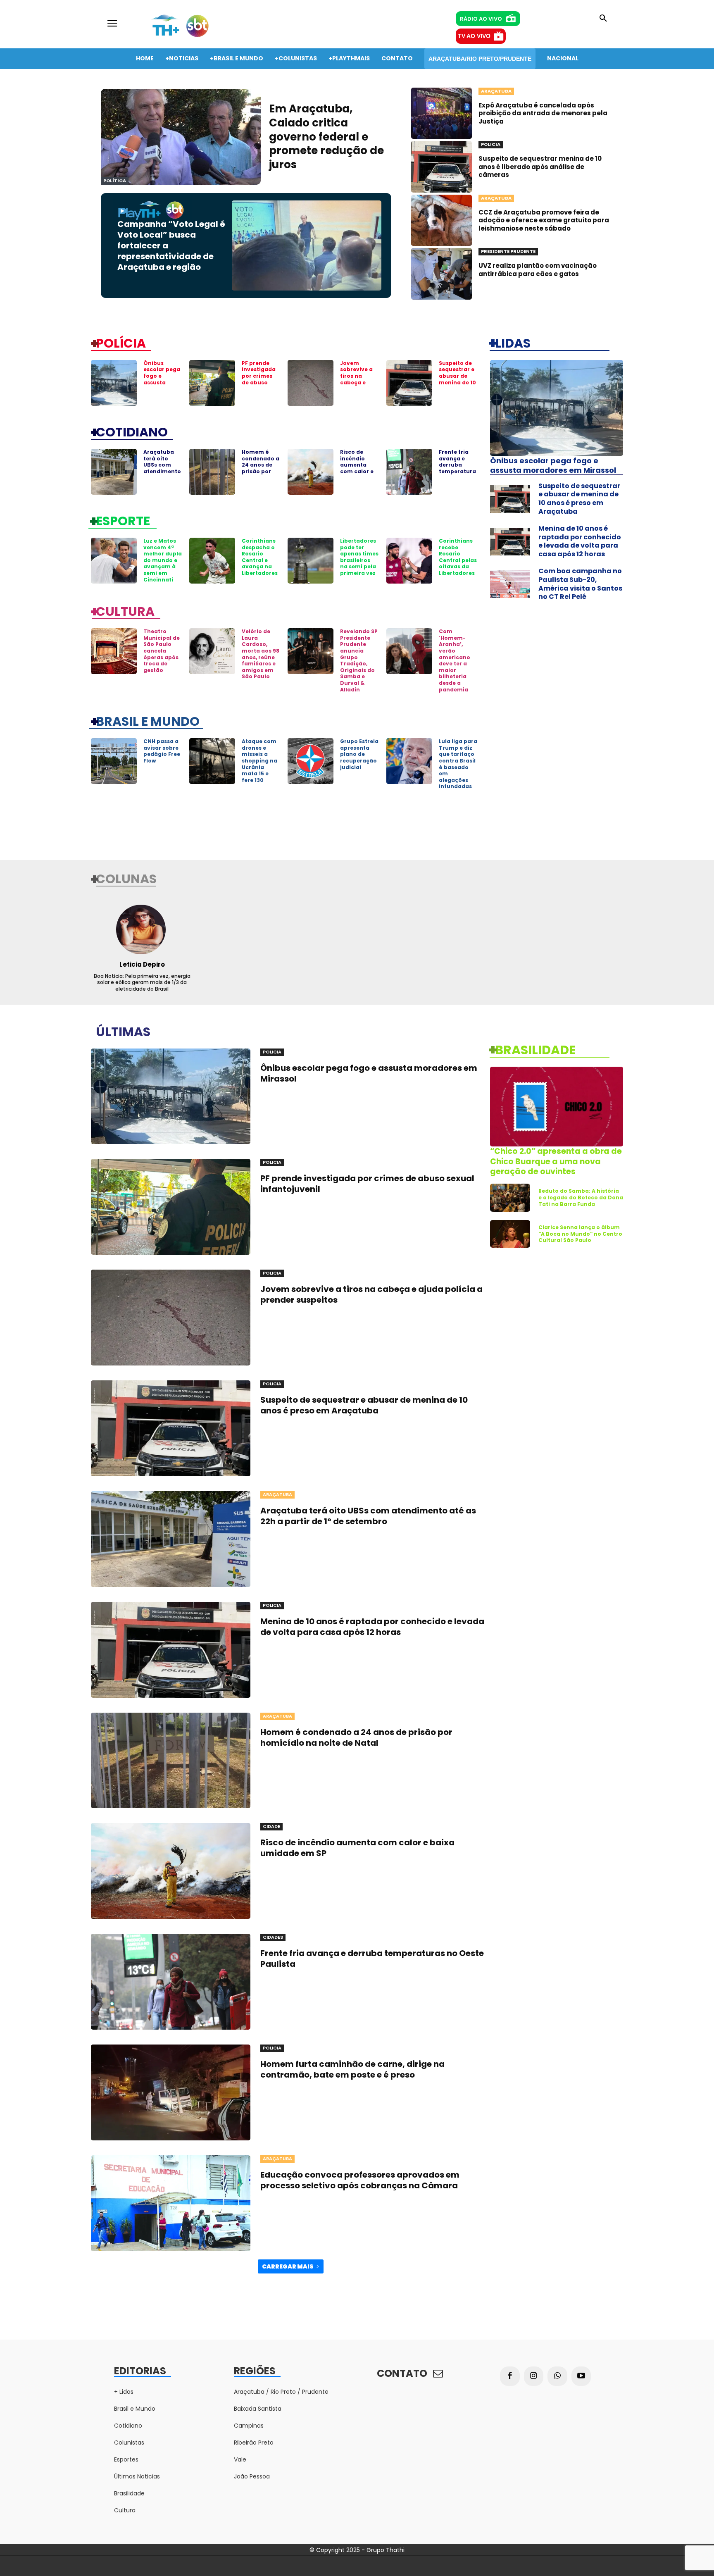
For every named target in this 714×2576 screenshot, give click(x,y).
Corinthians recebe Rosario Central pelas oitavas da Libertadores (458, 557)
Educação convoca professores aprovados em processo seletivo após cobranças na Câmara (360, 2180)
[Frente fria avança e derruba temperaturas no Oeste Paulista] (409, 472)
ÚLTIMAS (123, 1031)
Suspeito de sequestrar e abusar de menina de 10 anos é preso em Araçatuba (457, 382)
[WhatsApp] (557, 2376)
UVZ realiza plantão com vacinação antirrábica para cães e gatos (538, 270)
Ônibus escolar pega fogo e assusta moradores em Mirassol (162, 379)
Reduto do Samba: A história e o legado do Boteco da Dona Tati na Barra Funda (581, 1197)
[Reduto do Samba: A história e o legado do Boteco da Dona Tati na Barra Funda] (510, 1198)
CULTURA (125, 611)
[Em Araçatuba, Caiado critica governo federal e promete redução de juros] (181, 137)
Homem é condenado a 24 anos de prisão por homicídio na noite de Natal (261, 471)
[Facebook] (510, 2376)
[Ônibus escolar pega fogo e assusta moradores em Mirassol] (114, 383)
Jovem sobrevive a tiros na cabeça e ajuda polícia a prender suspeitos (359, 382)
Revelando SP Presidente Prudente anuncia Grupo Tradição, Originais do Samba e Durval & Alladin (359, 660)
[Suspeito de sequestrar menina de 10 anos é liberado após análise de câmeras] (441, 167)
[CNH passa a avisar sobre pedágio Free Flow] (114, 761)
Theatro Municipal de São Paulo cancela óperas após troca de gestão (162, 651)
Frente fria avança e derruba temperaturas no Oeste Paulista (457, 468)
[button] (603, 19)
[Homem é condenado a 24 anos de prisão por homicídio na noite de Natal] (212, 472)
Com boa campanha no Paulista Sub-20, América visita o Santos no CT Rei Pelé (580, 584)
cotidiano (132, 431)
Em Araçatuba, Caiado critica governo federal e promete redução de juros (326, 137)
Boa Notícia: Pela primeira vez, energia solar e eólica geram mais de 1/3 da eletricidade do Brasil (142, 982)
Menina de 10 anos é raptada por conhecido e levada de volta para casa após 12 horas (580, 541)
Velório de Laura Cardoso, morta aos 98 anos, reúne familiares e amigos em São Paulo (261, 654)
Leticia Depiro (142, 964)
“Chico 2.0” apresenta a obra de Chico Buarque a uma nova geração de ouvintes (556, 1161)
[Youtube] (581, 2376)
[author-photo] (142, 929)
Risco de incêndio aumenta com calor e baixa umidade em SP (358, 471)
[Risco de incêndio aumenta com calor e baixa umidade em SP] (311, 472)
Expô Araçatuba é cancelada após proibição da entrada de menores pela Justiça (543, 113)
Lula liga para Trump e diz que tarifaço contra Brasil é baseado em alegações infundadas (458, 764)
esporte (123, 520)
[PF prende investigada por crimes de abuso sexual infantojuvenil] (212, 383)
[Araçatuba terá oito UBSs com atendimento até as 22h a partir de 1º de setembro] (114, 472)
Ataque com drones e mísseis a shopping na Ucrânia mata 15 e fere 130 (259, 761)
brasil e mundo (148, 721)
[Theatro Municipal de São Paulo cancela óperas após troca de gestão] (114, 651)
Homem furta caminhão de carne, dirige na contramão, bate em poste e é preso (352, 2069)
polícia (121, 343)
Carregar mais (288, 2266)
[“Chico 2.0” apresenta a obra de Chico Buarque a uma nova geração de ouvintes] (557, 1107)
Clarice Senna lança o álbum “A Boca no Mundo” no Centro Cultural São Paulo (580, 1234)
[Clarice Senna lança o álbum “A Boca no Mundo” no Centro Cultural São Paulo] (510, 1234)
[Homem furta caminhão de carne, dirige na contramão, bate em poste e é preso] (171, 2092)
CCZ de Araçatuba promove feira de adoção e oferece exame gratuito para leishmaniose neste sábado (544, 220)
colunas (126, 878)
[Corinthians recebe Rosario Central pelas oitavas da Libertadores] (409, 561)
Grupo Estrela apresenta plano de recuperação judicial (359, 754)
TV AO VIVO (474, 36)
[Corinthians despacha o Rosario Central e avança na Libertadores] (212, 561)
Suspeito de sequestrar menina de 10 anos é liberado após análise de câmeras (540, 167)
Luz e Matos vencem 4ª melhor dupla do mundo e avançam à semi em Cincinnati (163, 560)
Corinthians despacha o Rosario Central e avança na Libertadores (260, 557)
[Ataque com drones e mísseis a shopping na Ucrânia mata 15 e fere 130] (212, 761)
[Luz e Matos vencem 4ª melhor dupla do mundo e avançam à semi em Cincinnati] (114, 561)
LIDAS (513, 343)
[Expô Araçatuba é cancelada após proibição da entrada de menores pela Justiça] (441, 113)
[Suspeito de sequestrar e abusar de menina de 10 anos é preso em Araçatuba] (409, 383)
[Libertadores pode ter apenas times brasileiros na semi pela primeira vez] (311, 561)
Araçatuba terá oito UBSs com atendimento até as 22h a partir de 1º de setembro (162, 471)
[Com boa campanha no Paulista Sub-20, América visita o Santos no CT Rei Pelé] (510, 584)
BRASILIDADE (535, 1049)
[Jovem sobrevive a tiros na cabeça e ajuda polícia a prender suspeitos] (311, 383)
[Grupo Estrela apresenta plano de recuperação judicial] (311, 761)
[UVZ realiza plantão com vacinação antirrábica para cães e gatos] (441, 274)
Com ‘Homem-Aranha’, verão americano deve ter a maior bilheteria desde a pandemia (455, 660)
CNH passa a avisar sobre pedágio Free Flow (162, 751)
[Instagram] (534, 2376)
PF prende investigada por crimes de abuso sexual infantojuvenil (260, 382)
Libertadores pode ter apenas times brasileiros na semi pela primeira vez (359, 557)
